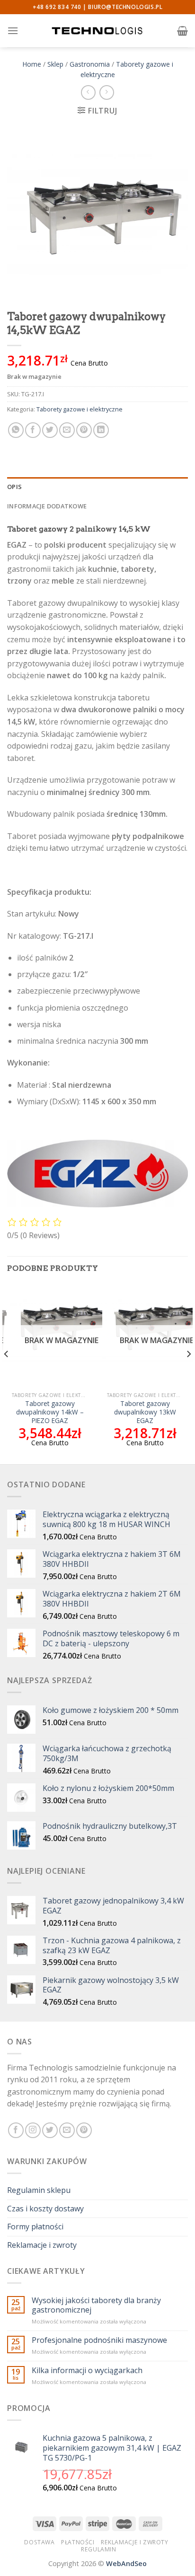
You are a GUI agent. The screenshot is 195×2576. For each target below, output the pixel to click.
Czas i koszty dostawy (45, 2209)
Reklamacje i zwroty (42, 2245)
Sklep (55, 64)
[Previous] (7, 1373)
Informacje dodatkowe (47, 506)
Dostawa (39, 2542)
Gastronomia (90, 64)
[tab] (97, 487)
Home (32, 64)
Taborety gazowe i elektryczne (80, 409)
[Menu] (13, 31)
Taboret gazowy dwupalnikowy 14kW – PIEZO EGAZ (50, 1412)
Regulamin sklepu (39, 2190)
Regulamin (99, 2549)
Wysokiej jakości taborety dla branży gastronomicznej (96, 2305)
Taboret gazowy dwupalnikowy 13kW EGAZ (145, 1412)
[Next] (188, 1373)
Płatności (78, 2542)
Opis (14, 487)
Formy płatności (35, 2227)
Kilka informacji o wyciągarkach (87, 2371)
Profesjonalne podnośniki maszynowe (99, 2340)
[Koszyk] (182, 31)
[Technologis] (97, 31)
